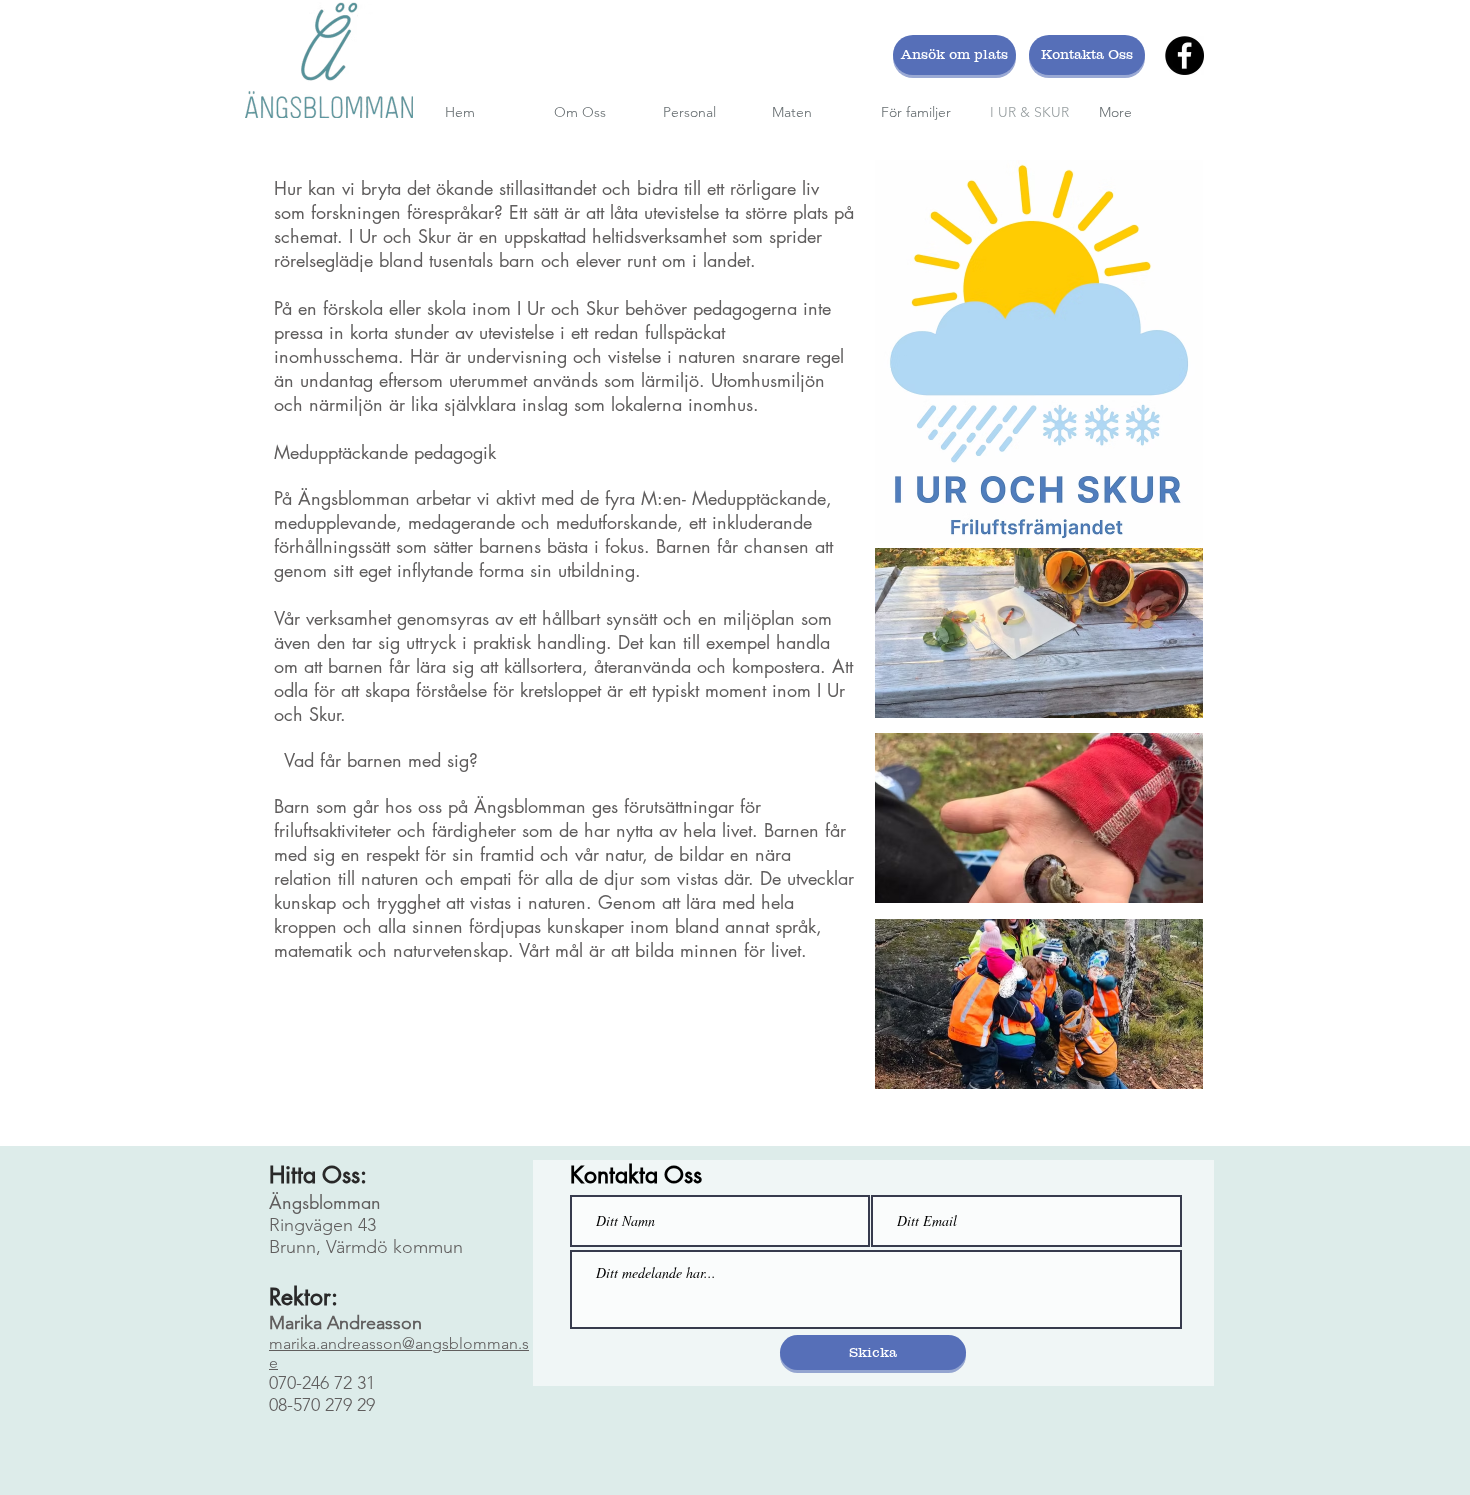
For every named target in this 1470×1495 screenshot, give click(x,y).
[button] (1039, 633)
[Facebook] (1184, 55)
